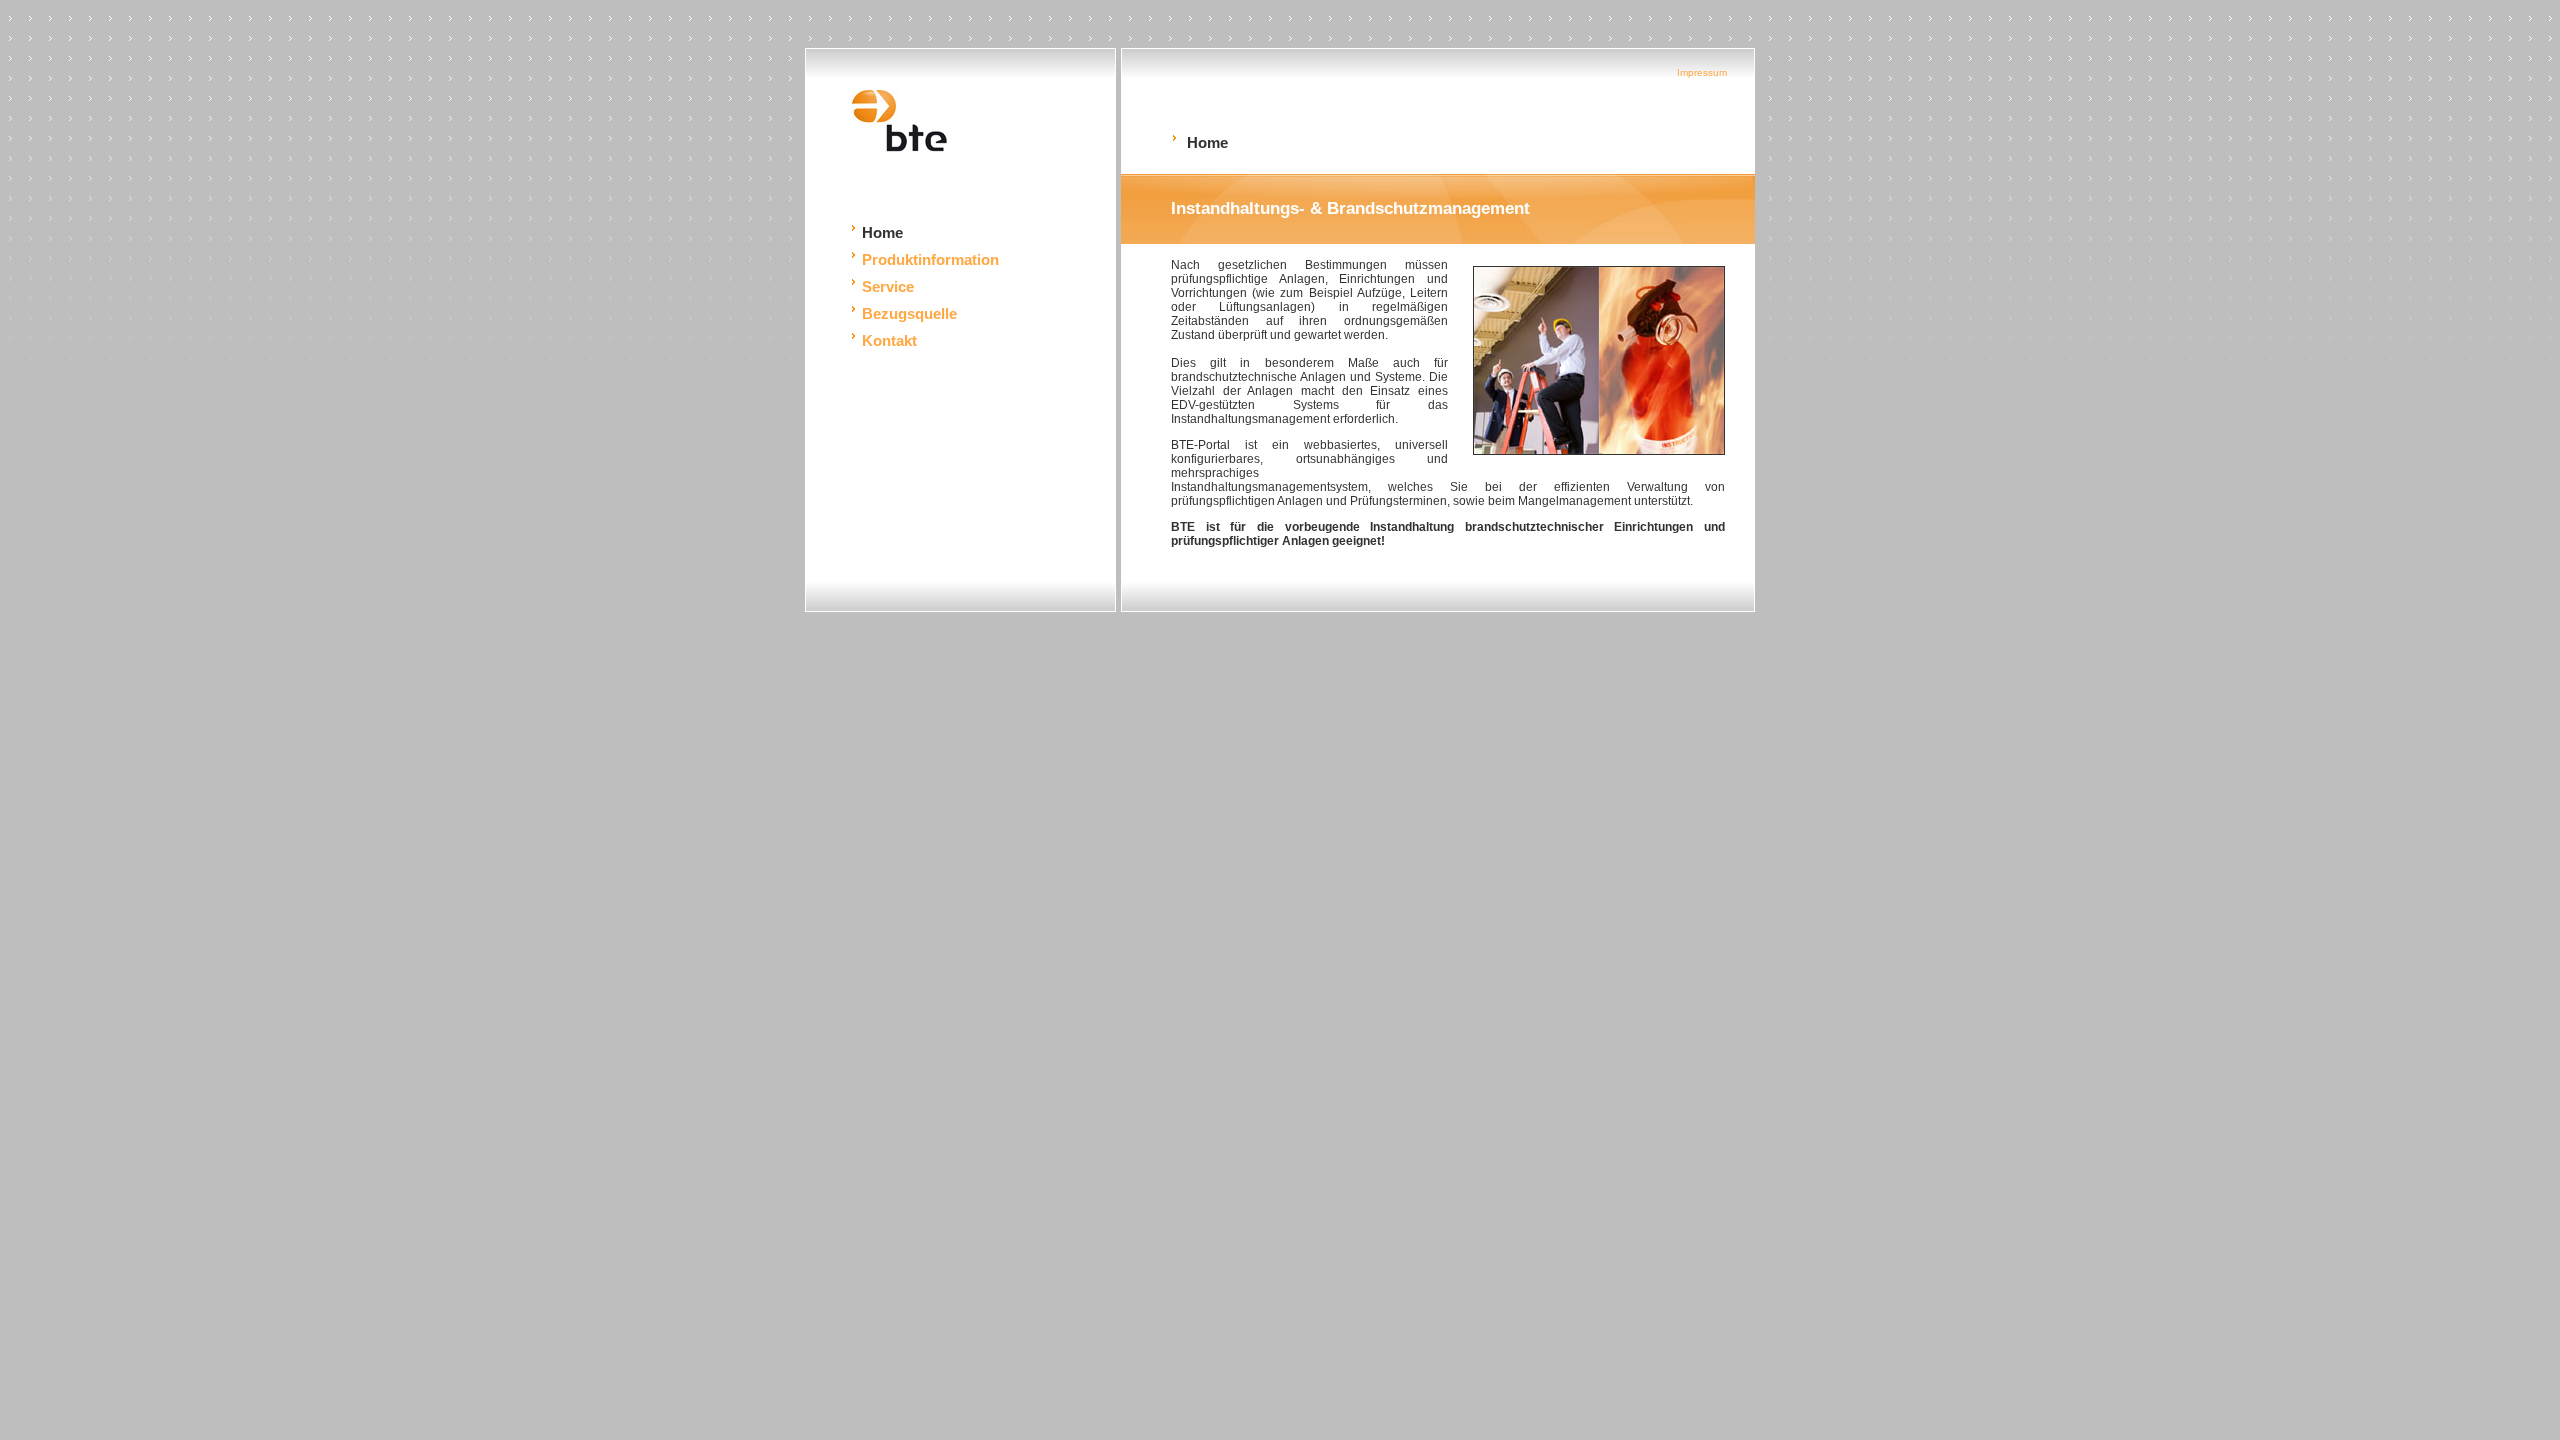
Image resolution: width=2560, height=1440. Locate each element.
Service (888, 286)
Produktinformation (930, 259)
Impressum (1702, 72)
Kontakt (889, 340)
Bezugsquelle (909, 313)
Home (882, 232)
